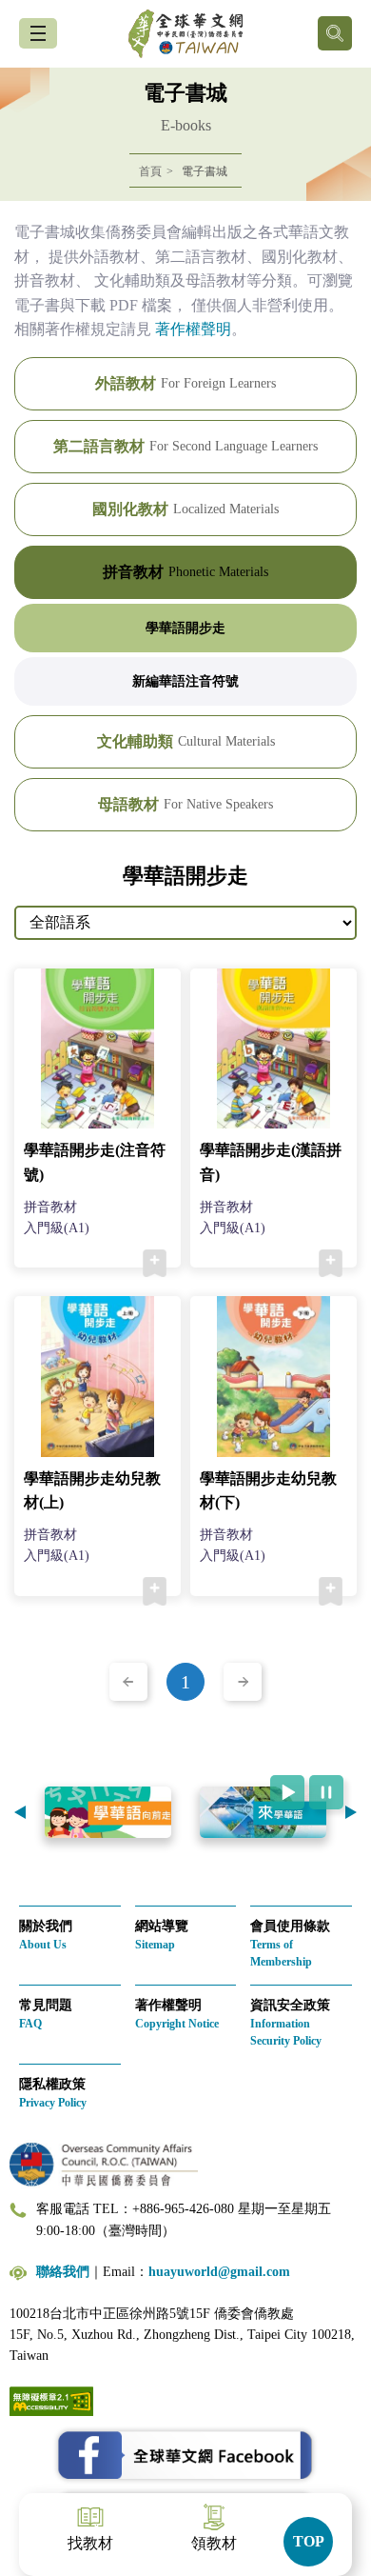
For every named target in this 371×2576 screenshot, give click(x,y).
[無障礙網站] (51, 2399)
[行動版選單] (38, 33)
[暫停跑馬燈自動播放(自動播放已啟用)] (326, 1792)
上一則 (20, 1812)
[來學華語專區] (163, 1812)
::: (6, 212)
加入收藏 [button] (155, 1264)
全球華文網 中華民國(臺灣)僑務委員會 (185, 34)
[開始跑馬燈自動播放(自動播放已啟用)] (287, 1792)
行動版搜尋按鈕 (335, 33)
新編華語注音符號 (185, 681)
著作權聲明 (193, 329)
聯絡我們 (63, 2272)
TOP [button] (309, 2541)
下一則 (351, 1812)
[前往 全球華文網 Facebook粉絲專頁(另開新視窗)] (185, 2456)
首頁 (150, 171)
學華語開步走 (185, 628)
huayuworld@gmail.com (219, 2272)
